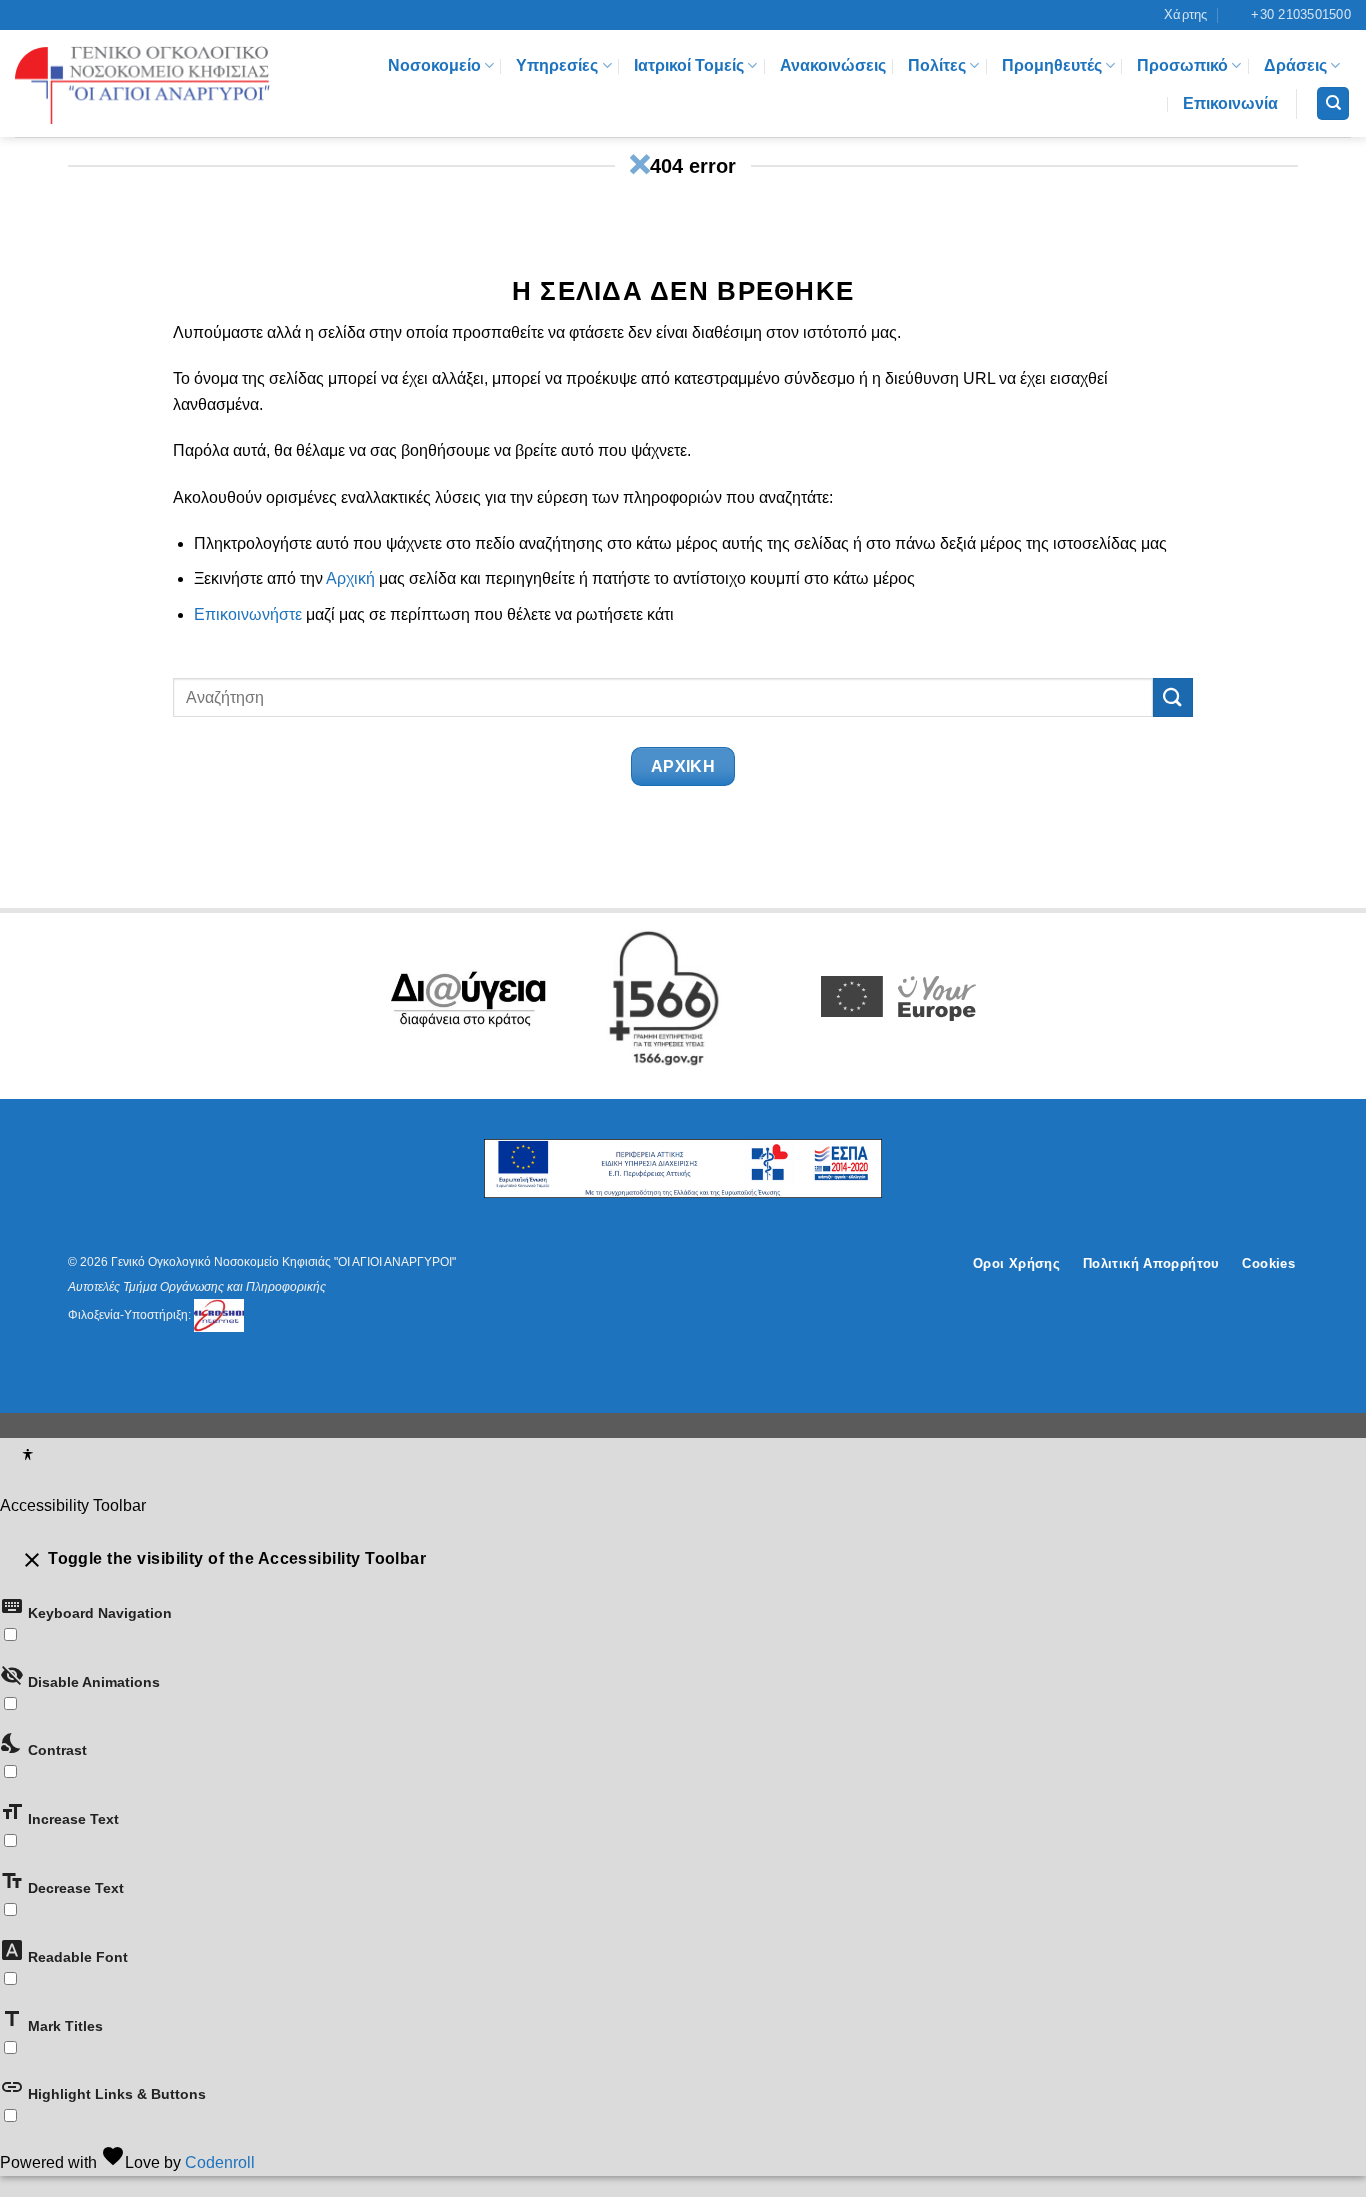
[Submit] (1173, 697)
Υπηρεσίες (557, 65)
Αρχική (350, 578)
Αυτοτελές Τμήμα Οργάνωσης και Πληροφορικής (197, 1287)
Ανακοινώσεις (833, 65)
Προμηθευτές (1052, 65)
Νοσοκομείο (434, 65)
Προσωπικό (1182, 65)
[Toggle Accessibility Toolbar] (27, 1457)
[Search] (1333, 103)
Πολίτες (937, 65)
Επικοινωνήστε (248, 614)
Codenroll (220, 2162)
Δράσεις (1295, 65)
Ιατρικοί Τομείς (689, 65)
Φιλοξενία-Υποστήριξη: (131, 1315)
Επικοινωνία (1230, 103)
